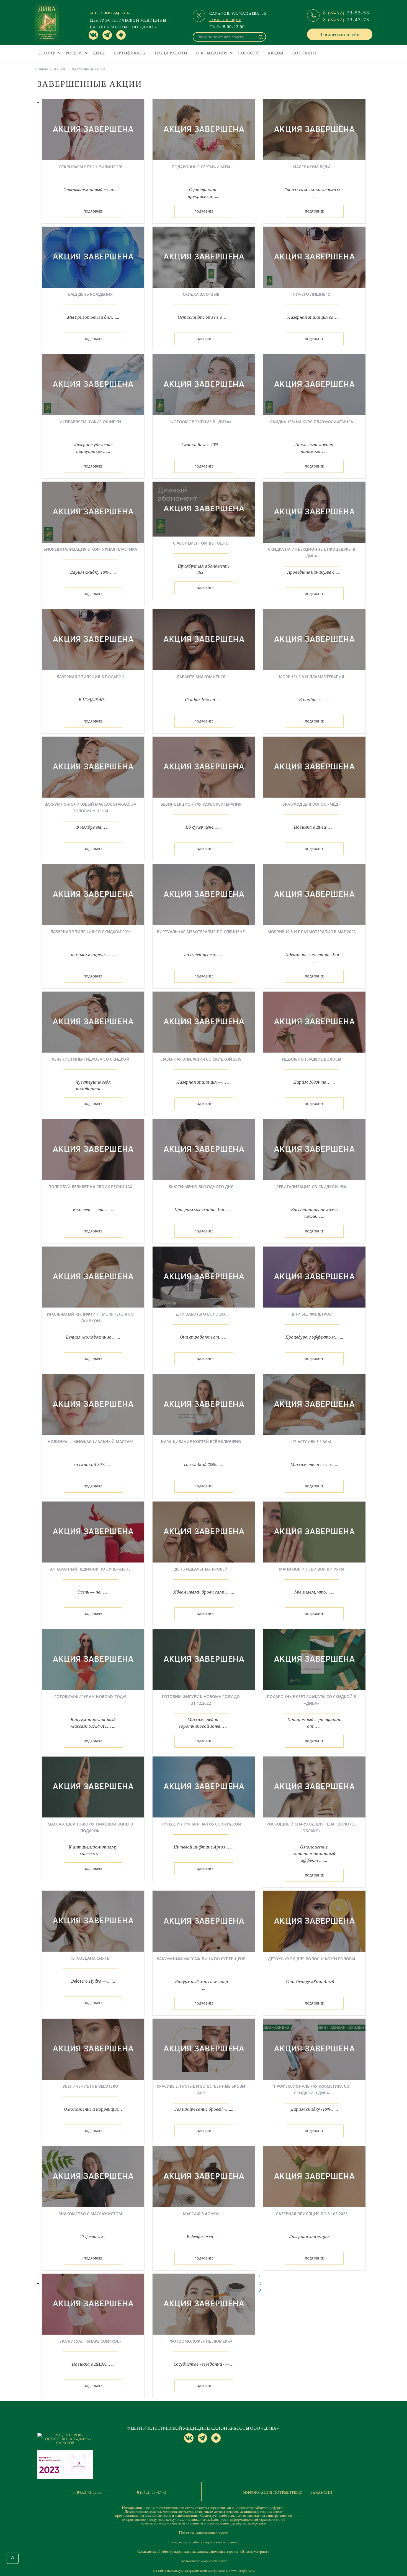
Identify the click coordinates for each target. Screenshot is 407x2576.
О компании (212, 53)
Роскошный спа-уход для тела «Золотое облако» (311, 1827)
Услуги (74, 53)
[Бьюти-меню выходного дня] (204, 1149)
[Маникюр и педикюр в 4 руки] (314, 1531)
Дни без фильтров (312, 1314)
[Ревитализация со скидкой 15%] (314, 1149)
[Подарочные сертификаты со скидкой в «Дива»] (314, 1659)
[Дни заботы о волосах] (204, 1276)
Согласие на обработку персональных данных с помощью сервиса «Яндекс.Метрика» (203, 2551)
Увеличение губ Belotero (90, 2086)
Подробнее (93, 211)
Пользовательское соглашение (204, 2561)
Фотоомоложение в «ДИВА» (201, 422)
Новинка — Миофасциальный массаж (90, 1442)
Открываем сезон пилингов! (90, 167)
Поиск (261, 37)
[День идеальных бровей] (204, 1531)
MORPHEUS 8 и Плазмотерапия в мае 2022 (312, 932)
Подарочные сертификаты (201, 167)
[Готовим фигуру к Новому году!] (93, 1659)
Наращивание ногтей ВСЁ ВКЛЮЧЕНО (201, 1442)
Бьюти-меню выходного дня (201, 1187)
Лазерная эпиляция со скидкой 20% (90, 932)
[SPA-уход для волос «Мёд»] (314, 767)
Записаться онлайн (340, 34)
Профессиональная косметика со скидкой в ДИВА (312, 2089)
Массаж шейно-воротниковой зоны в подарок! (90, 1827)
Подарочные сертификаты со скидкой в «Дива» (311, 1700)
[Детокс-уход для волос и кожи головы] (314, 1921)
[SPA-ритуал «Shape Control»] (93, 2304)
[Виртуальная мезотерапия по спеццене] (204, 894)
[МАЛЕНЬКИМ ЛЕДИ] (314, 129)
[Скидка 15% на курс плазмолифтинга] (314, 384)
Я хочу (47, 53)
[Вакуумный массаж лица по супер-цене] (204, 1921)
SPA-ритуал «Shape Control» (90, 2341)
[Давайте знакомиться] (204, 639)
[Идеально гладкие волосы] (314, 1022)
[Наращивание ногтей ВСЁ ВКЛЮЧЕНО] (204, 1404)
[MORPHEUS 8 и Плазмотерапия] (314, 639)
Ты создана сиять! (90, 1958)
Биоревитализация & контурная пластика (90, 549)
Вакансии (321, 2492)
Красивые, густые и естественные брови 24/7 (201, 2089)
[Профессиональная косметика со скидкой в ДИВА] (314, 2049)
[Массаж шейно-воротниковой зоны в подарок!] (93, 1786)
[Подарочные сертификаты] (204, 129)
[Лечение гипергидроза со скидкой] (93, 1022)
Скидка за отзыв (201, 294)
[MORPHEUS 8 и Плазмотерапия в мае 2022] (314, 894)
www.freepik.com (242, 2570)
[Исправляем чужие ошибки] (93, 384)
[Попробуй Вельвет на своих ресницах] (93, 1149)
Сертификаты (130, 53)
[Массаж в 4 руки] (204, 2176)
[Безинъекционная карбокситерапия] (204, 767)
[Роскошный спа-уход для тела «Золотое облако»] (314, 1786)
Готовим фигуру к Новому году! (90, 1697)
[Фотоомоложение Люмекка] (204, 2304)
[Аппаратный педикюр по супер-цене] (93, 1531)
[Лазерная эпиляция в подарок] (93, 639)
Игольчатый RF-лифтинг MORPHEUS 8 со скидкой (90, 1317)
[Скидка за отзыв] (204, 257)
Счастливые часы (312, 1442)
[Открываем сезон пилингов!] (93, 129)
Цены (99, 53)
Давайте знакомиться (201, 677)
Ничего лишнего (312, 294)
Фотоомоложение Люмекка (201, 2341)
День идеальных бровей (201, 1569)
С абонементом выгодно (201, 543)
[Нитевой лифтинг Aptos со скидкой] (204, 1786)
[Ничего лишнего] (314, 257)
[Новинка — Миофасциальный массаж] (93, 1404)
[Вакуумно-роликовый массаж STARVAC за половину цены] (93, 767)
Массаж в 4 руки (201, 2214)
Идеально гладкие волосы (311, 1059)
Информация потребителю (273, 2492)
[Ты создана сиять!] (93, 1921)
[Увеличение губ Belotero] (93, 2049)
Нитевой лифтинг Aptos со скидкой (201, 1824)
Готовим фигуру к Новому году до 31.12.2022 (201, 1700)
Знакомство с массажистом (90, 2214)
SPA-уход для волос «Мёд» (311, 804)
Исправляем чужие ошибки (90, 422)
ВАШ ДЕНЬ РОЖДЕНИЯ (90, 294)
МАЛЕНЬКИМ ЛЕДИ (311, 167)
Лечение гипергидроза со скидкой (90, 1059)
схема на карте (225, 19)
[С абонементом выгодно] (204, 509)
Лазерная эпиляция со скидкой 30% (201, 1059)
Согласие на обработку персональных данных (204, 2542)
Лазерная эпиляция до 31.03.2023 (312, 2214)
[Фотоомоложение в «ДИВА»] (204, 384)
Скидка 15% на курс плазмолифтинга (312, 422)
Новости (248, 53)
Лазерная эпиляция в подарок (90, 677)
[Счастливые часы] (314, 1404)
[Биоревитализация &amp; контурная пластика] (93, 512)
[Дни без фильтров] (314, 1276)
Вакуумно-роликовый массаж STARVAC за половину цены (90, 807)
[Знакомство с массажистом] (93, 2176)
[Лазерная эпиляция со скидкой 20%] (93, 894)
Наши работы (171, 53)
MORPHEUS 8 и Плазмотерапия (311, 677)
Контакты (305, 53)
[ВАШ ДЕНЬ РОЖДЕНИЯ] (93, 257)
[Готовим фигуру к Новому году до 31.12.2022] (204, 1659)
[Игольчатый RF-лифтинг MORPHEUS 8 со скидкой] (93, 1276)
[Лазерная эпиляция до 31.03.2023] (314, 2176)
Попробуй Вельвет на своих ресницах (90, 1187)
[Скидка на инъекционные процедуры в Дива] (314, 512)
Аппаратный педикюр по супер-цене (90, 1569)
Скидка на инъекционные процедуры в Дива (312, 552)
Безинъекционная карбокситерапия (201, 804)
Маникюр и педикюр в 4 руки (312, 1569)
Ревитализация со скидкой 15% (311, 1187)
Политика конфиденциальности (203, 2532)
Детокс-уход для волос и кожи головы (311, 1959)
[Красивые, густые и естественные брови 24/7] (204, 2049)
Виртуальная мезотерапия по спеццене (201, 932)
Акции (276, 53)
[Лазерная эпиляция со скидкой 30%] (204, 1022)
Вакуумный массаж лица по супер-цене (201, 1959)
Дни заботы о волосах (201, 1314)
